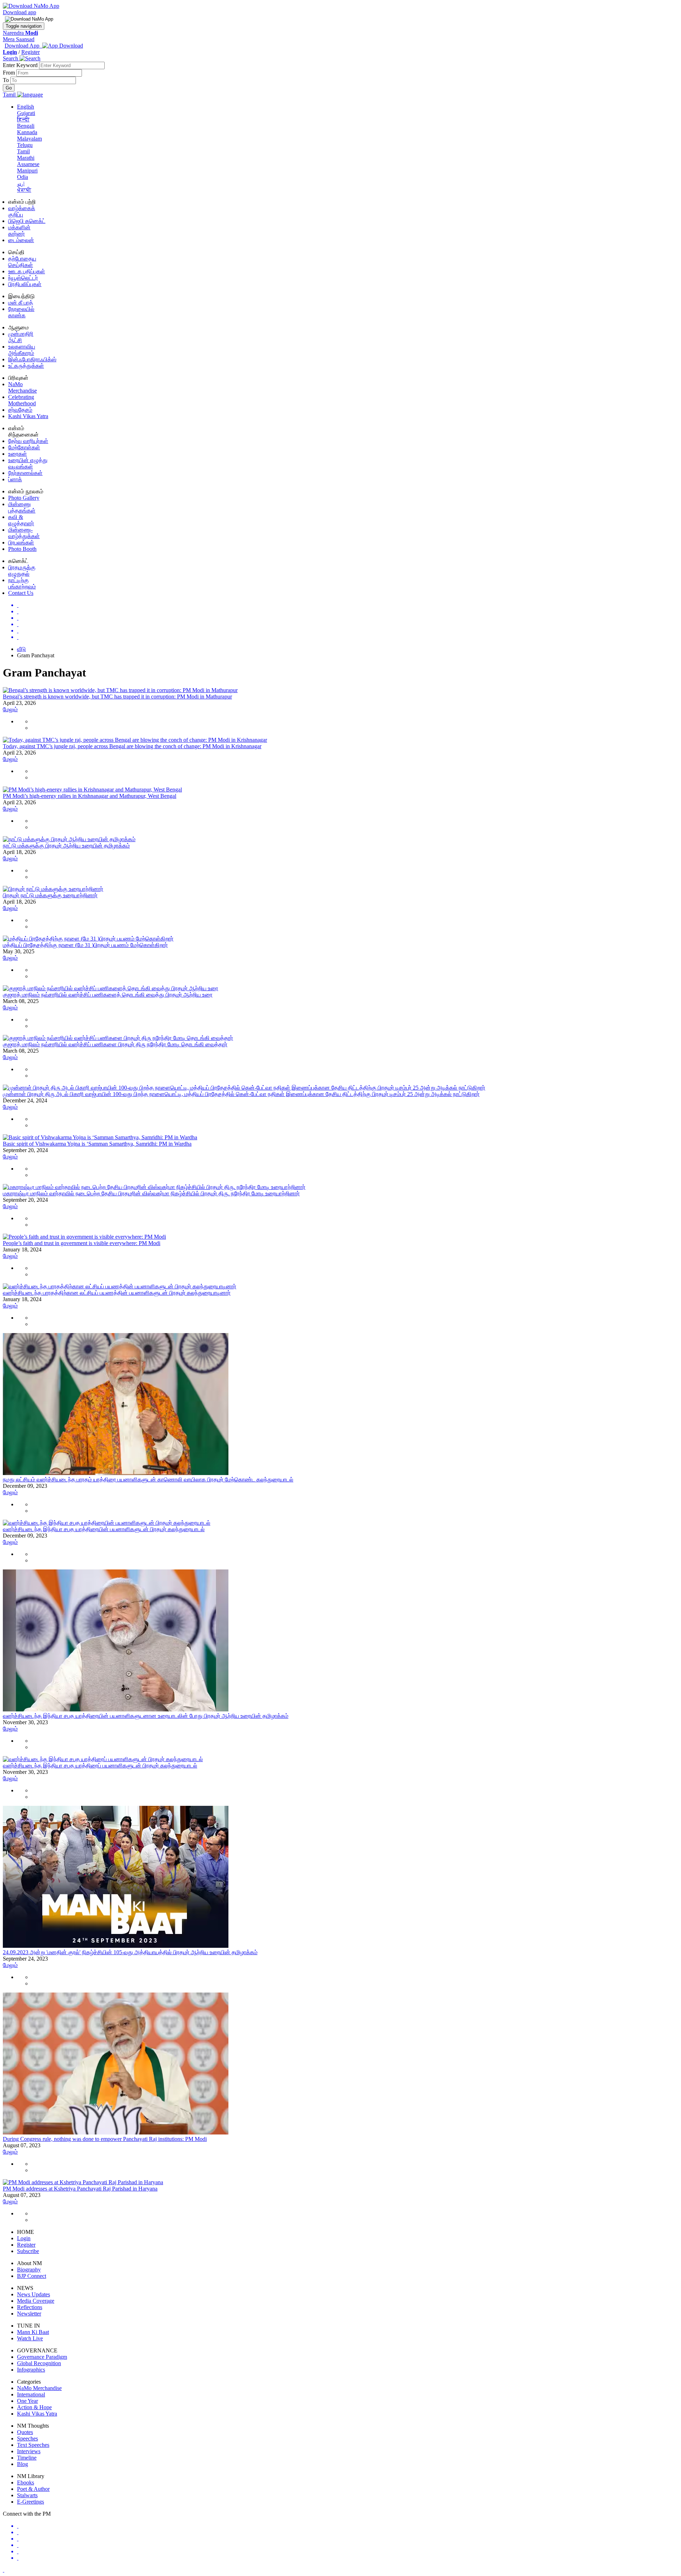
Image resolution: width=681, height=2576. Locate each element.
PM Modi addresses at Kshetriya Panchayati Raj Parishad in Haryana (80, 2189)
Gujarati (26, 113)
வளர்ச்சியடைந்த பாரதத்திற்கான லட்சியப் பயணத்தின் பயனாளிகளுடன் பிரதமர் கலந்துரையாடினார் (117, 1293)
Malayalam (29, 139)
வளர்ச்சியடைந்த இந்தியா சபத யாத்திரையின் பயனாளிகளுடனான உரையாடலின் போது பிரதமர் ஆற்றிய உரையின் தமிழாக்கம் (146, 1716)
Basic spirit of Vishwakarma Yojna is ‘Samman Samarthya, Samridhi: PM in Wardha (97, 1144)
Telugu (25, 145)
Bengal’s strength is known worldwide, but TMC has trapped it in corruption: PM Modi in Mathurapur (117, 697)
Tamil (23, 151)
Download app (20, 12)
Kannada (27, 132)
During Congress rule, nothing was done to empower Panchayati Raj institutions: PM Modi (105, 2139)
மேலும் (10, 709)
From (10, 73)
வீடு (21, 649)
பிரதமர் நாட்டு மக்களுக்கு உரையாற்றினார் (50, 895)
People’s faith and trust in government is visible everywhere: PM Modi (82, 1243)
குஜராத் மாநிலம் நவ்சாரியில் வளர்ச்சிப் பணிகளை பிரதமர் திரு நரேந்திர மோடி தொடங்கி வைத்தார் (115, 1044)
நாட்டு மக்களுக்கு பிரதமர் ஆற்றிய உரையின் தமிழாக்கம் (66, 846)
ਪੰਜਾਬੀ (24, 190)
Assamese (28, 164)
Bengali (26, 126)
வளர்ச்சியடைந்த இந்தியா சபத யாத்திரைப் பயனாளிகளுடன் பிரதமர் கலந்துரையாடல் (100, 1766)
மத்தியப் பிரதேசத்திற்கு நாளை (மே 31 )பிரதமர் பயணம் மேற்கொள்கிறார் (85, 945)
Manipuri (27, 171)
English (26, 107)
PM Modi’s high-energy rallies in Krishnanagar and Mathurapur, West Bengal (90, 796)
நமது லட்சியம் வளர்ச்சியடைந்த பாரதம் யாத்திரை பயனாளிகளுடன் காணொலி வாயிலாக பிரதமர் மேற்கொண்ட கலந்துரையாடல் (148, 1479)
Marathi (26, 158)
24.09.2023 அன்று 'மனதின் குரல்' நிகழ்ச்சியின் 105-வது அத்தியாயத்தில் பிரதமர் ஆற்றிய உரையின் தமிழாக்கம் (130, 1952)
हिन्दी (23, 119)
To (7, 80)
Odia (23, 177)
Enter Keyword (21, 65)
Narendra (20, 33)
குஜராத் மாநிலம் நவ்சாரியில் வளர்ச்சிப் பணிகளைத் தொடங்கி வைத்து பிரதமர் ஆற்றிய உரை (108, 995)
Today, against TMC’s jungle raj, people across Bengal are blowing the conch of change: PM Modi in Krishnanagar (132, 746)
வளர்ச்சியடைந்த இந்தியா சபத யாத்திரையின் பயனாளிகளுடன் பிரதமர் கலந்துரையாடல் (104, 1529)
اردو (21, 183)
